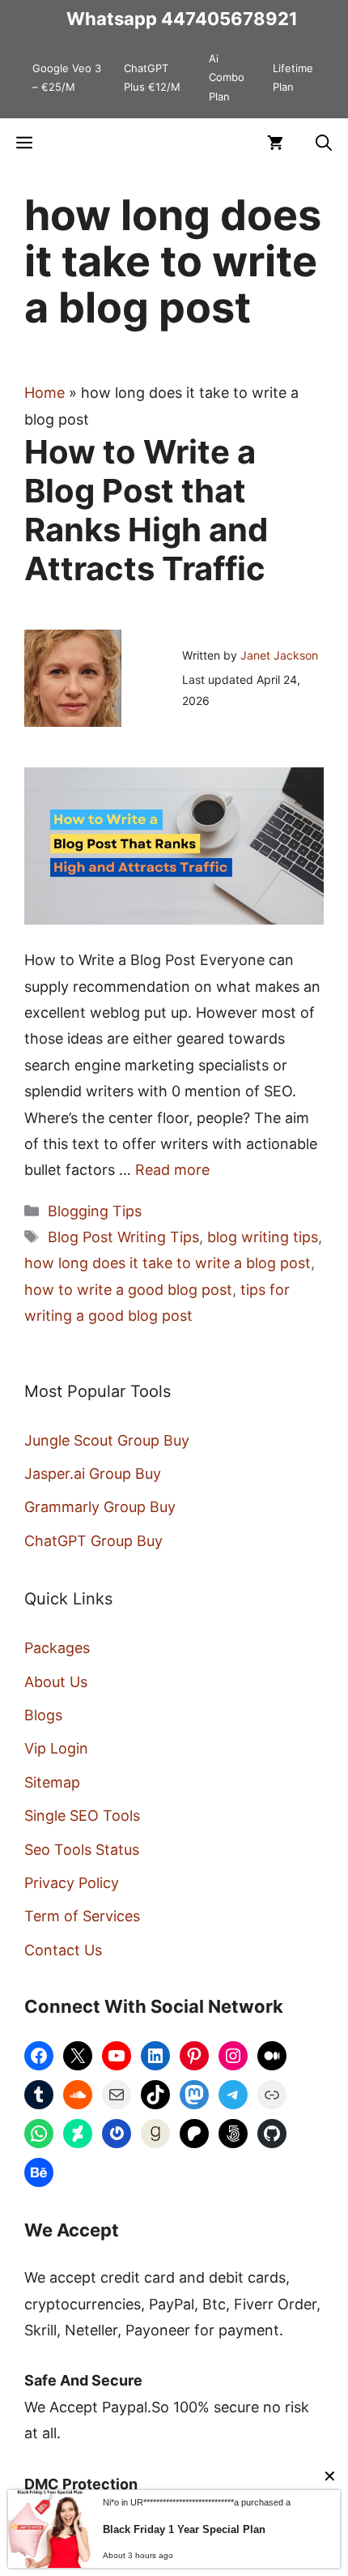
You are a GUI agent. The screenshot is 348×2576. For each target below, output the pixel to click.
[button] (324, 143)
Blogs (43, 1715)
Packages (57, 1648)
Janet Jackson (279, 655)
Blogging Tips (95, 1211)
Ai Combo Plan (227, 77)
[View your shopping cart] (275, 143)
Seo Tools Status (82, 1850)
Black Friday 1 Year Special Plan (184, 2529)
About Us (56, 1682)
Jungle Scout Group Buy (107, 1440)
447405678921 (229, 19)
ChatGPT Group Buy (93, 1541)
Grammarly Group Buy (100, 1507)
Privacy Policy (72, 1883)
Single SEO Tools (82, 1816)
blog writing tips (263, 1237)
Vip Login (56, 1748)
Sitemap (52, 1782)
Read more (172, 1170)
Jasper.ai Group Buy (93, 1474)
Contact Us (63, 1950)
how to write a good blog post (128, 1290)
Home (45, 393)
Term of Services (82, 1916)
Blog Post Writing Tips (123, 1237)
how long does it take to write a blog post (168, 1263)
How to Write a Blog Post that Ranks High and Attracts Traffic (146, 510)
